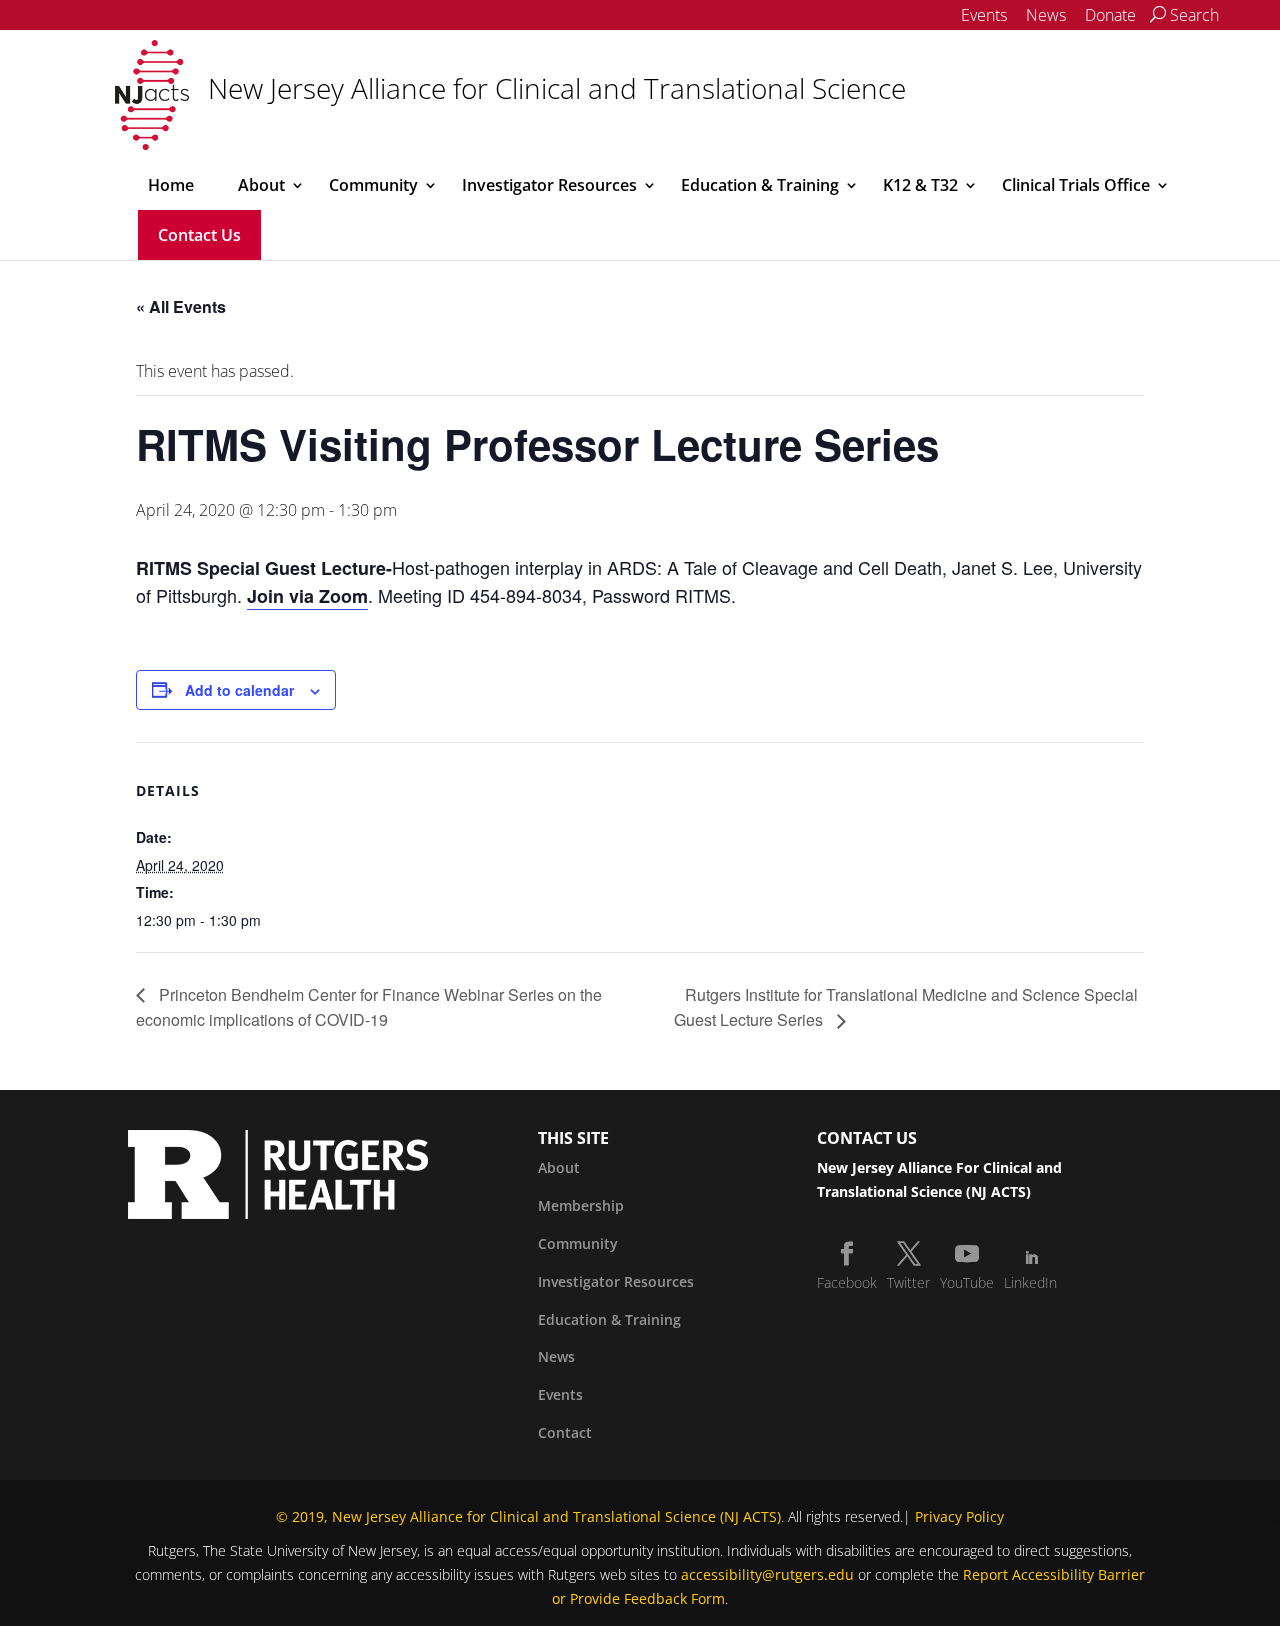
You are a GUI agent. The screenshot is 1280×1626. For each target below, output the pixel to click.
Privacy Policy (959, 1516)
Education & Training (760, 185)
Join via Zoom (307, 596)
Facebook (847, 1282)
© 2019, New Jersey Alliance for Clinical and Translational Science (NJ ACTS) (528, 1516)
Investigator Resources (549, 185)
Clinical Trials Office (1076, 185)
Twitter (908, 1282)
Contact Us (199, 235)
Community (373, 185)
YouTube (967, 1282)
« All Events (181, 306)
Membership (581, 1205)
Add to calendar (239, 690)
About (261, 185)
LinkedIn (1030, 1282)
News (1046, 15)
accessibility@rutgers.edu (767, 1574)
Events (984, 15)
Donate (1110, 15)
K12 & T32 (920, 185)
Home (171, 185)
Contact (565, 1432)
